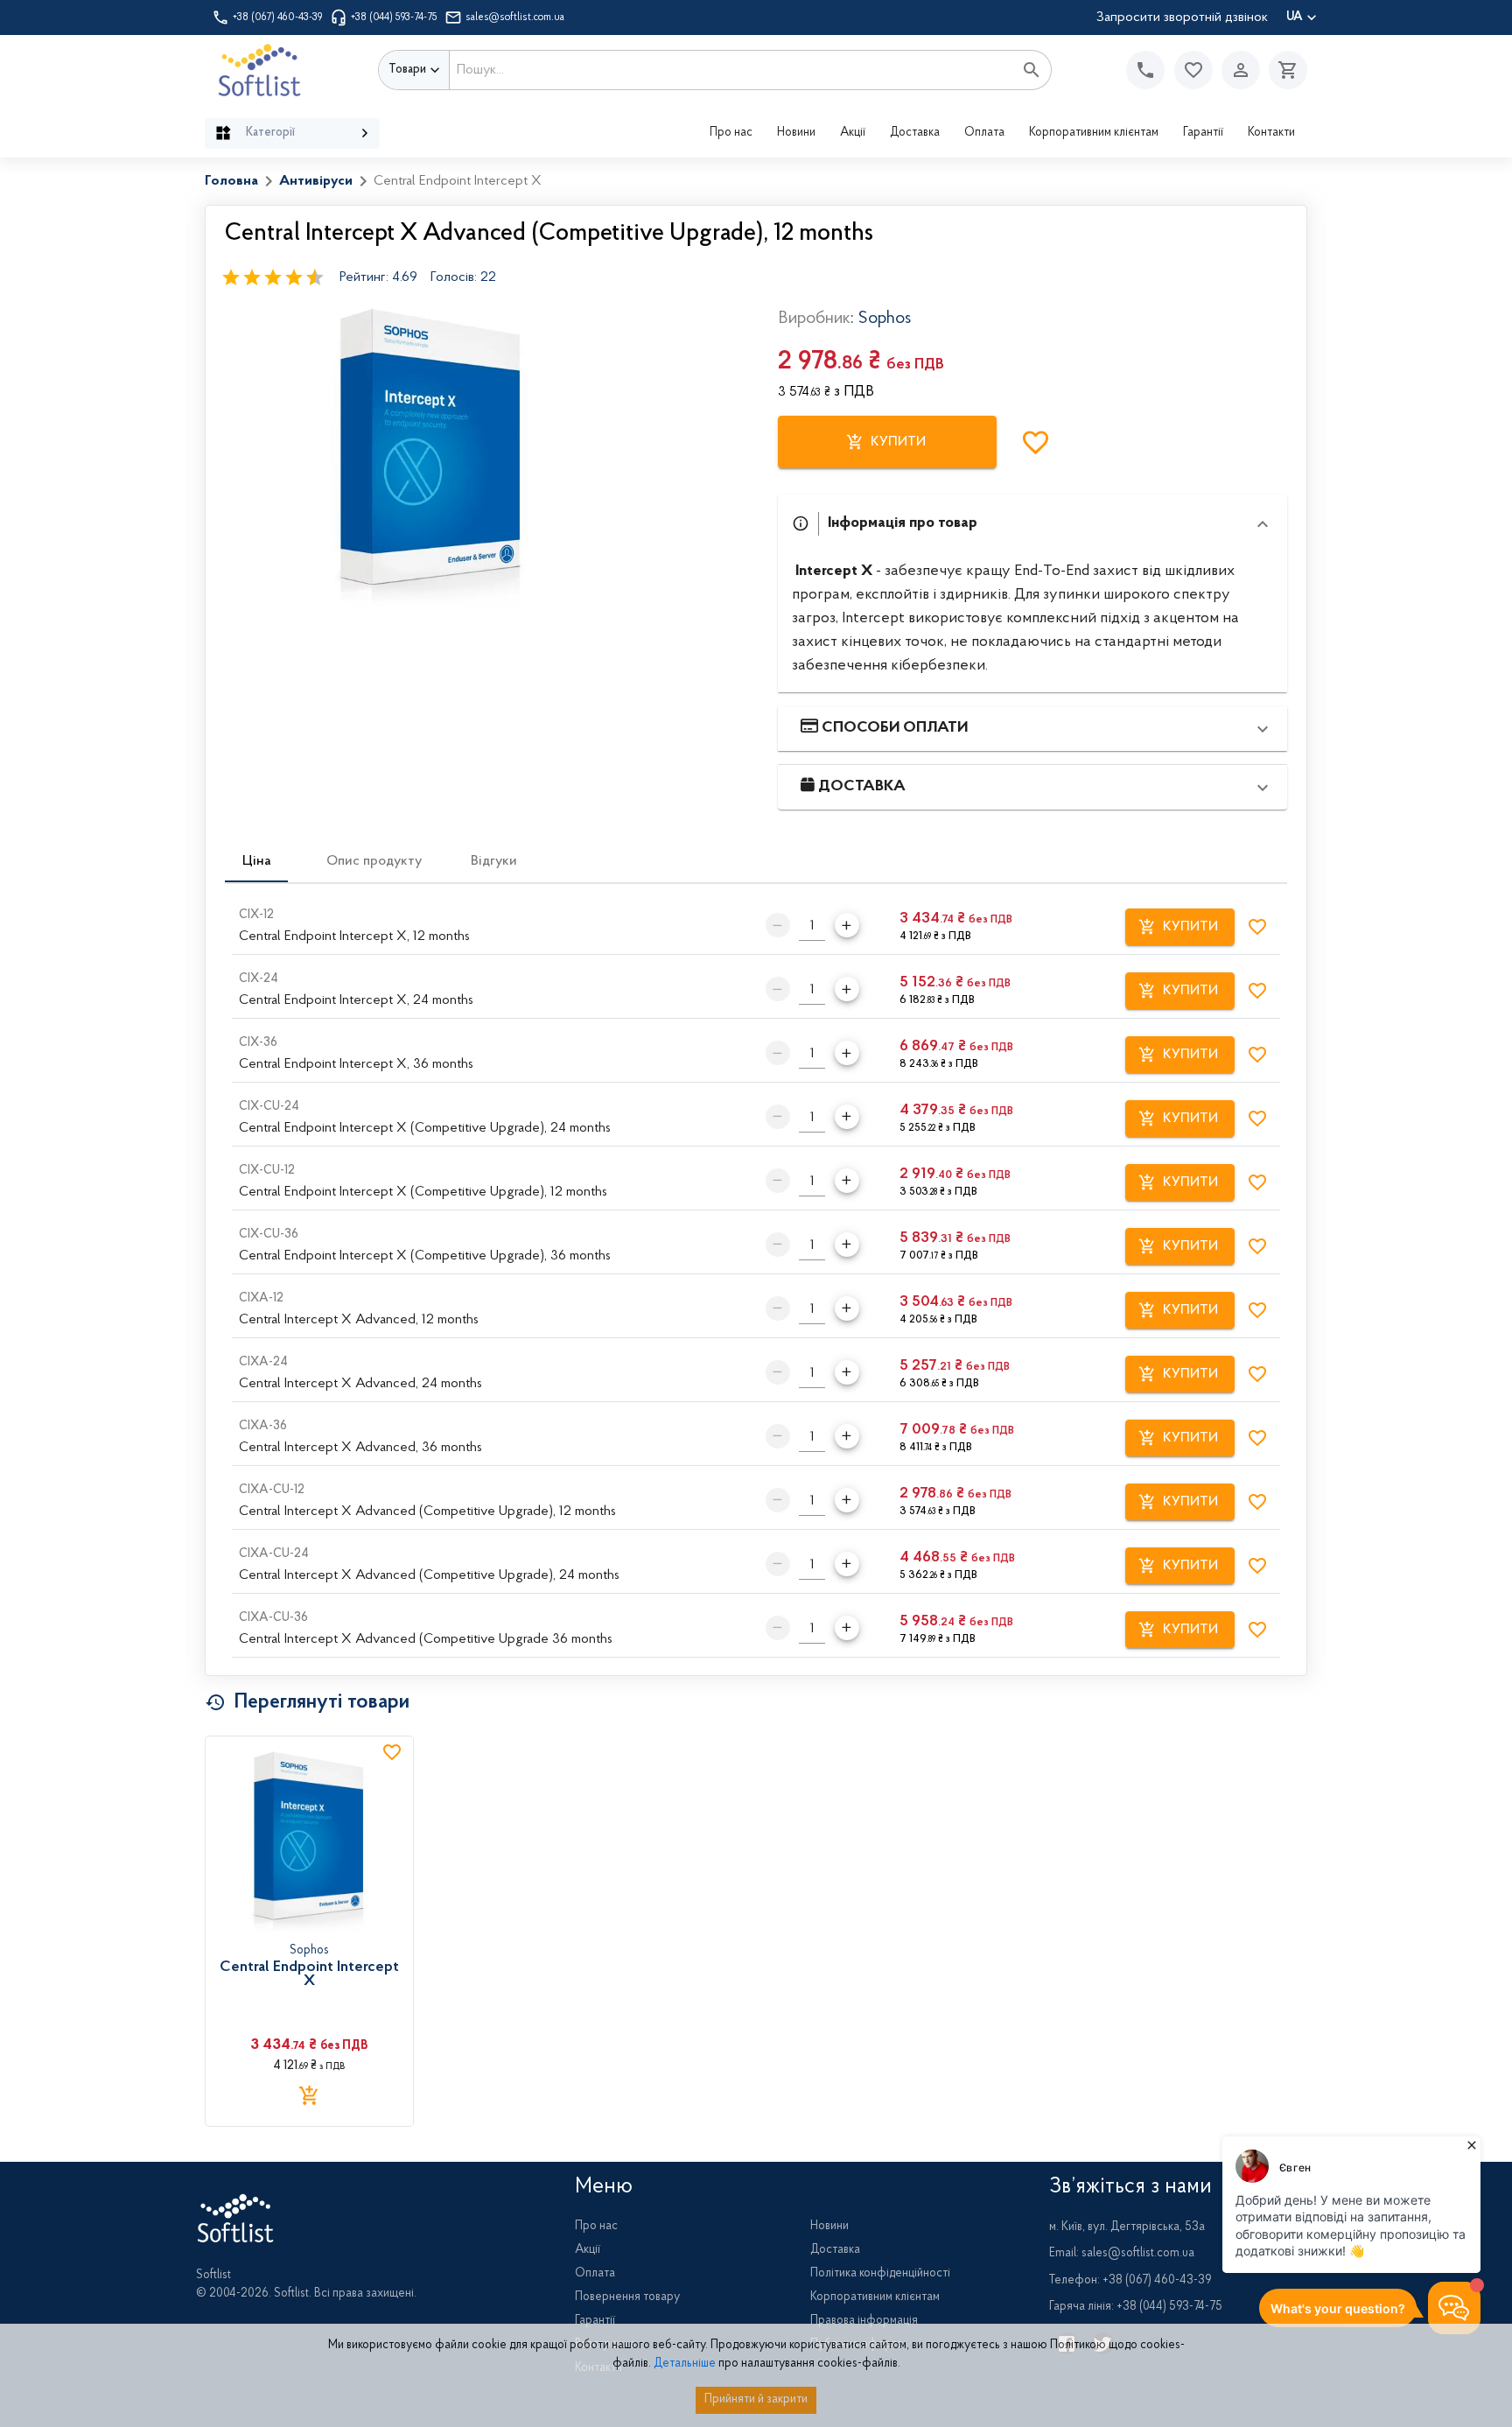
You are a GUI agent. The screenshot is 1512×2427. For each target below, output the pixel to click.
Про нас (731, 133)
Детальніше (685, 2364)
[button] (1193, 70)
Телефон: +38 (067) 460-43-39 (1130, 2281)
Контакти (1271, 133)
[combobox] (731, 70)
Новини (796, 133)
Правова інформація (864, 2321)
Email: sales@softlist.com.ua (1122, 2254)
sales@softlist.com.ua (515, 18)
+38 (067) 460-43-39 (278, 18)
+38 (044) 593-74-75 (394, 18)
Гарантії (1203, 133)
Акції (853, 133)
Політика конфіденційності (880, 2274)
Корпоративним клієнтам (1094, 133)
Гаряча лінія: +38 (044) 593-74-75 (1136, 2307)
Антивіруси (316, 181)
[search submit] (1032, 70)
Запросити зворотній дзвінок (1182, 18)
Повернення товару (627, 2297)
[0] (1284, 70)
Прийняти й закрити (756, 2400)
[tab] (256, 861)
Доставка (915, 133)
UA (1295, 18)
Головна (231, 181)
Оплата (984, 133)
